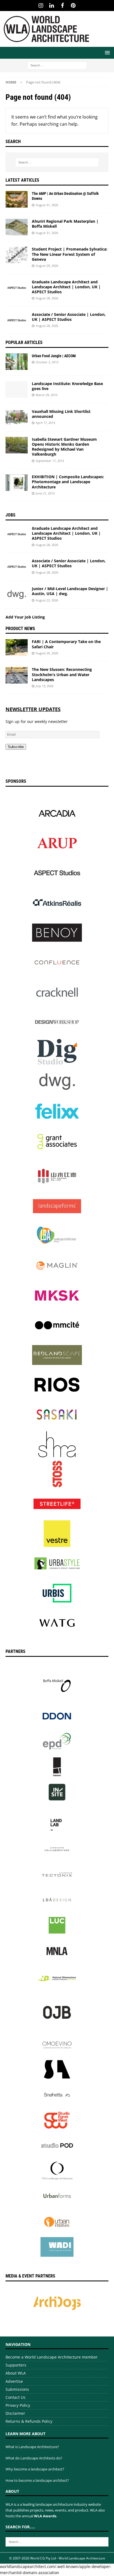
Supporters (16, 2365)
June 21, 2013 (45, 493)
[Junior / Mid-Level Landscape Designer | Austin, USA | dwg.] (17, 595)
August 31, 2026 (47, 205)
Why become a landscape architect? (35, 2469)
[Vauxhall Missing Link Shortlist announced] (17, 417)
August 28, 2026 (47, 298)
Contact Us (15, 2397)
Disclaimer (15, 2413)
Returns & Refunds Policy (29, 2421)
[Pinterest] (73, 6)
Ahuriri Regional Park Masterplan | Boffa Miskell (65, 224)
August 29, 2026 (47, 266)
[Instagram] (41, 6)
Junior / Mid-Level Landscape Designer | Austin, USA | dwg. (70, 591)
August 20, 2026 (47, 653)
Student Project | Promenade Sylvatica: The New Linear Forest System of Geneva (70, 254)
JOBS (11, 515)
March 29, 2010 (46, 395)
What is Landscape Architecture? (32, 2447)
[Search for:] (57, 65)
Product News (20, 629)
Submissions (17, 2389)
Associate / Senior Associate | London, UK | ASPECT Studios (69, 317)
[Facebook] (62, 6)
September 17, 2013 (50, 461)
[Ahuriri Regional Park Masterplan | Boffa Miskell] (17, 227)
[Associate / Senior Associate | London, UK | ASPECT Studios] (17, 320)
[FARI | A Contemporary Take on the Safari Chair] (17, 647)
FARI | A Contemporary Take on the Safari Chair (66, 644)
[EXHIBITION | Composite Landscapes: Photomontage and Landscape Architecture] (17, 483)
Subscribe (16, 747)
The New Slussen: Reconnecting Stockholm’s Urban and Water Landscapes (62, 674)
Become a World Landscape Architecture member (52, 2357)
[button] (106, 53)
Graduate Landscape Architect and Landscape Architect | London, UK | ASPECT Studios (66, 287)
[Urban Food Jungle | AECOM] (17, 362)
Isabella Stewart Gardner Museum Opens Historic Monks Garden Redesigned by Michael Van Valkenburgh (64, 447)
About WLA (16, 2373)
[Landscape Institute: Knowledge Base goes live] (17, 389)
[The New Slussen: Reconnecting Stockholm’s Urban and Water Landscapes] (17, 675)
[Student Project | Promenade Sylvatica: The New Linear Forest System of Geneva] (17, 255)
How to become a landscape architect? (37, 2480)
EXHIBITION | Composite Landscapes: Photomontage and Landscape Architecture (68, 482)
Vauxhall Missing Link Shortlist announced (61, 414)
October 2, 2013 (47, 362)
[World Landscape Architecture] (46, 44)
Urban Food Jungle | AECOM (54, 356)
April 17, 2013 (45, 423)
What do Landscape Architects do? (34, 2458)
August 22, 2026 (47, 600)
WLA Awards (45, 2516)
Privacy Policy (18, 2405)
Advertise (14, 2381)
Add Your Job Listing (25, 617)
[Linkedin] (52, 6)
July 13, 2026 (45, 686)
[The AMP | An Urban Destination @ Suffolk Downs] (17, 199)
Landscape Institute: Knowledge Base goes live (67, 386)
